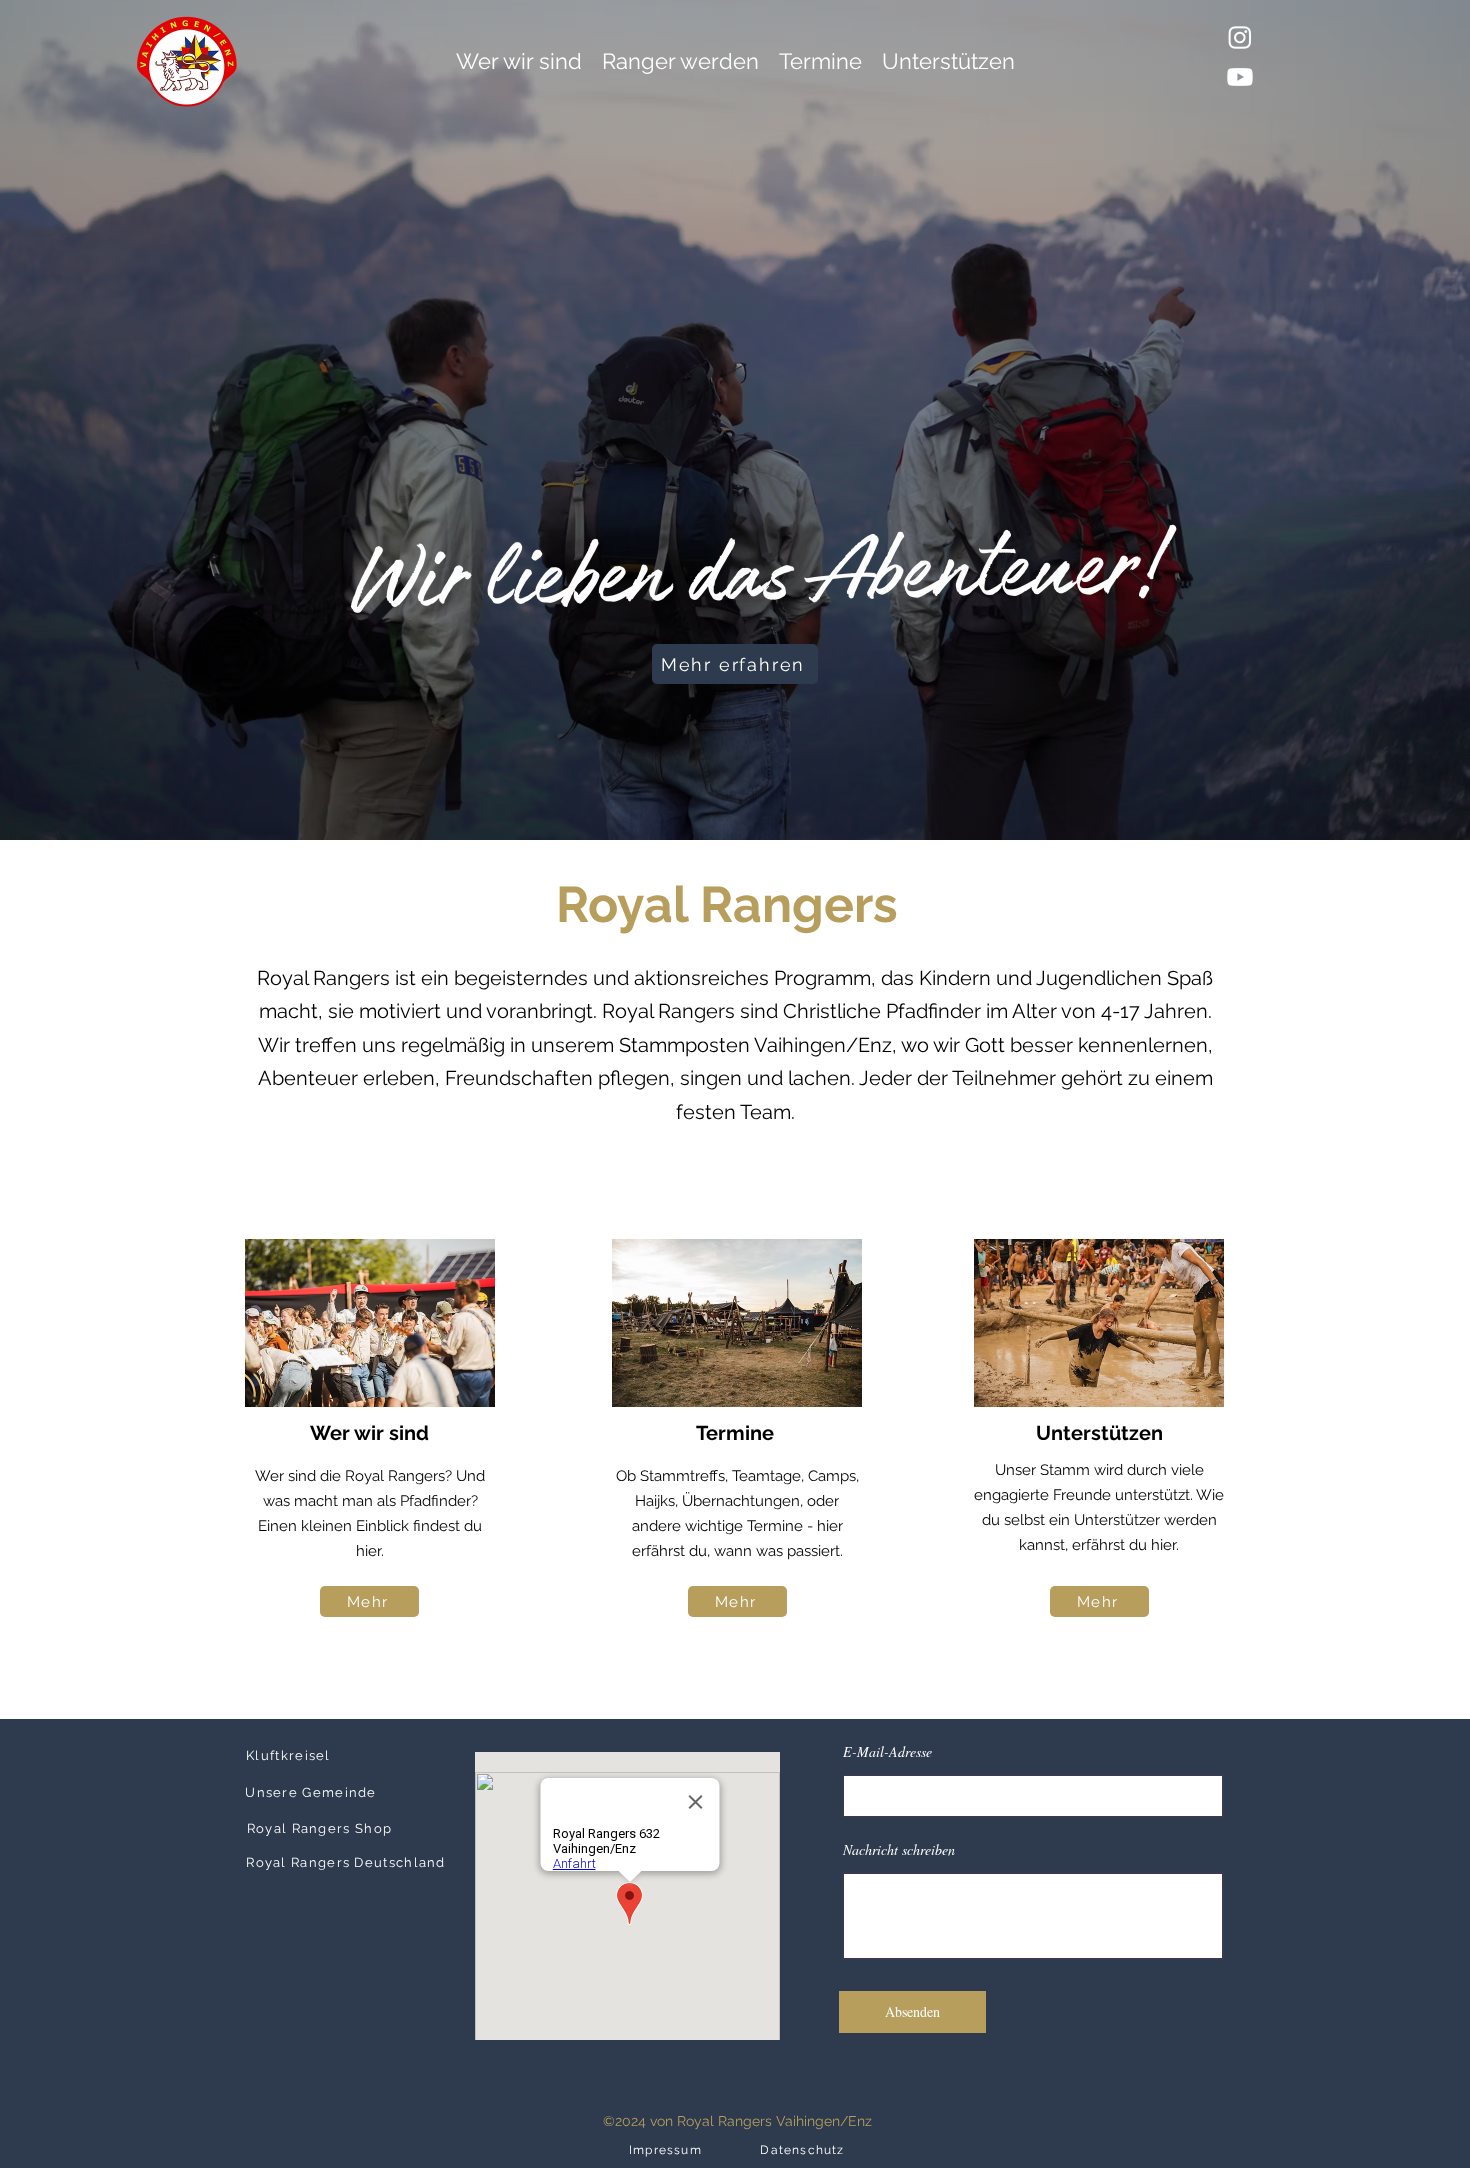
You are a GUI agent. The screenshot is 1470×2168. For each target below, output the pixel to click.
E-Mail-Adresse (887, 1752)
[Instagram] (1240, 37)
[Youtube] (1240, 77)
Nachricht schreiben (899, 1850)
